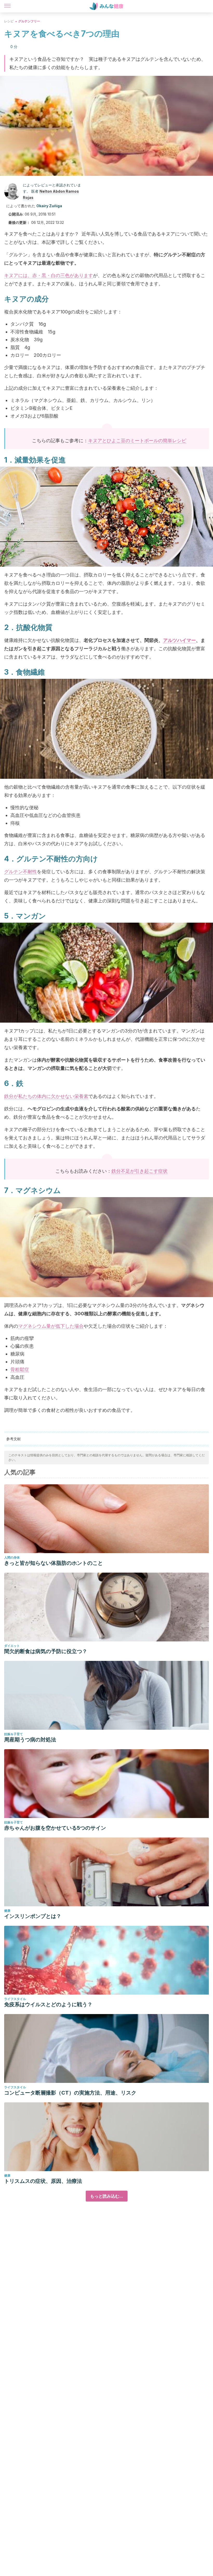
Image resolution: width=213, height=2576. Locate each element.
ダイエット (12, 1646)
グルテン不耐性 (21, 872)
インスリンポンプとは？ (33, 1916)
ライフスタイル (15, 1999)
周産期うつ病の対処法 (30, 1740)
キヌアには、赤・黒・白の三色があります (49, 275)
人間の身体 (12, 1557)
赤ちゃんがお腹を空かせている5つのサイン (55, 1828)
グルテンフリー (29, 21)
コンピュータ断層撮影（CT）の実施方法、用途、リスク (70, 2093)
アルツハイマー (179, 640)
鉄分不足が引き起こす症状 (139, 1171)
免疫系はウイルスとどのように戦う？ (48, 2004)
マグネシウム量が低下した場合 (51, 1326)
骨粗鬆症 (20, 1369)
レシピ (9, 21)
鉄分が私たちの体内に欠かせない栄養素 (46, 1096)
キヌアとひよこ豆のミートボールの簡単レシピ (137, 441)
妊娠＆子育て (14, 1734)
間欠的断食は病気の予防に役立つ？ (46, 1651)
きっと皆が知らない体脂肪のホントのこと (54, 1563)
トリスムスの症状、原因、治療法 (43, 2181)
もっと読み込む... (107, 2196)
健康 (7, 1911)
